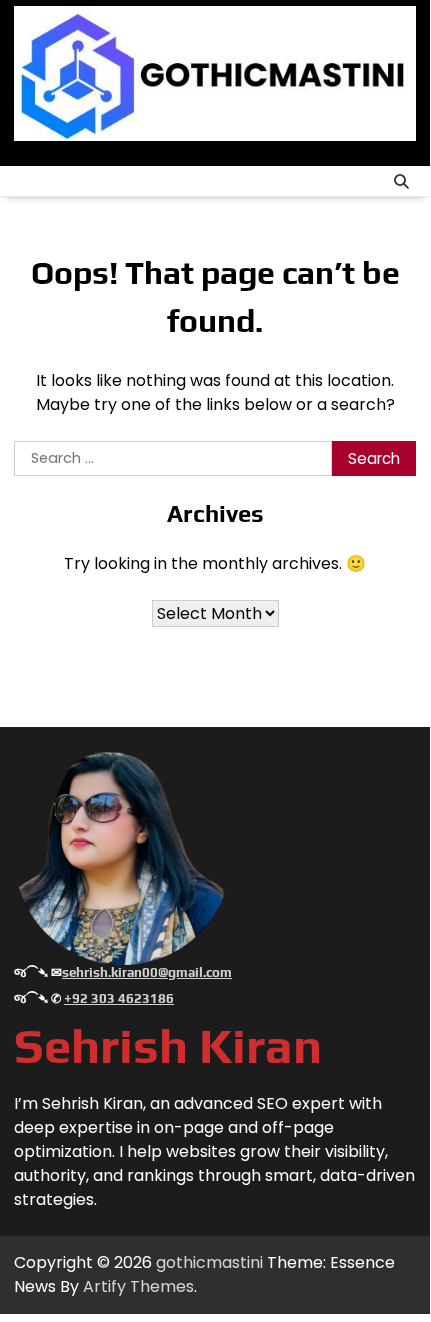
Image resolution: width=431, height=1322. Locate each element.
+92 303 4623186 (119, 998)
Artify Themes (138, 1286)
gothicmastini (209, 1262)
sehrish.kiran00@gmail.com (147, 972)
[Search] (401, 181)
